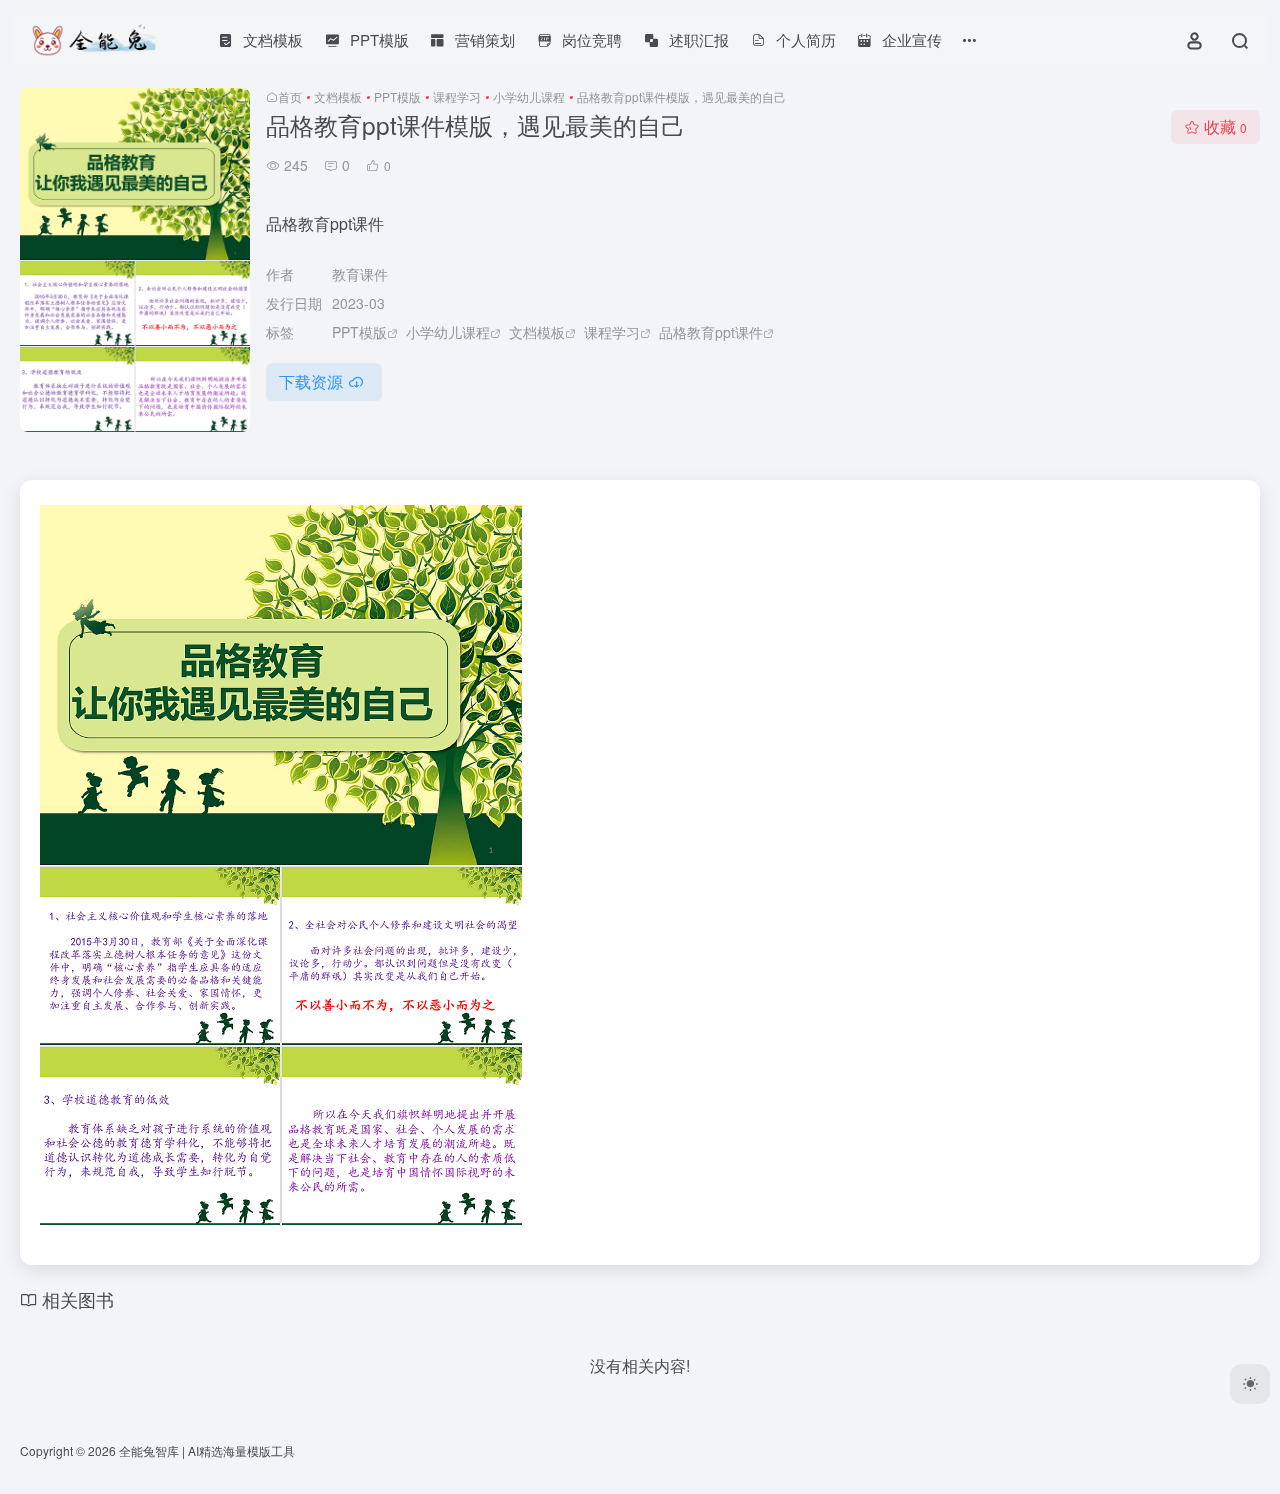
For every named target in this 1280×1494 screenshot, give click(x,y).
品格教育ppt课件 (711, 332)
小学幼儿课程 (529, 96)
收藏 (1225, 126)
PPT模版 (397, 96)
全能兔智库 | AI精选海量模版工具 (207, 1450)
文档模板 (338, 96)
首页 (290, 96)
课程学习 (457, 96)
